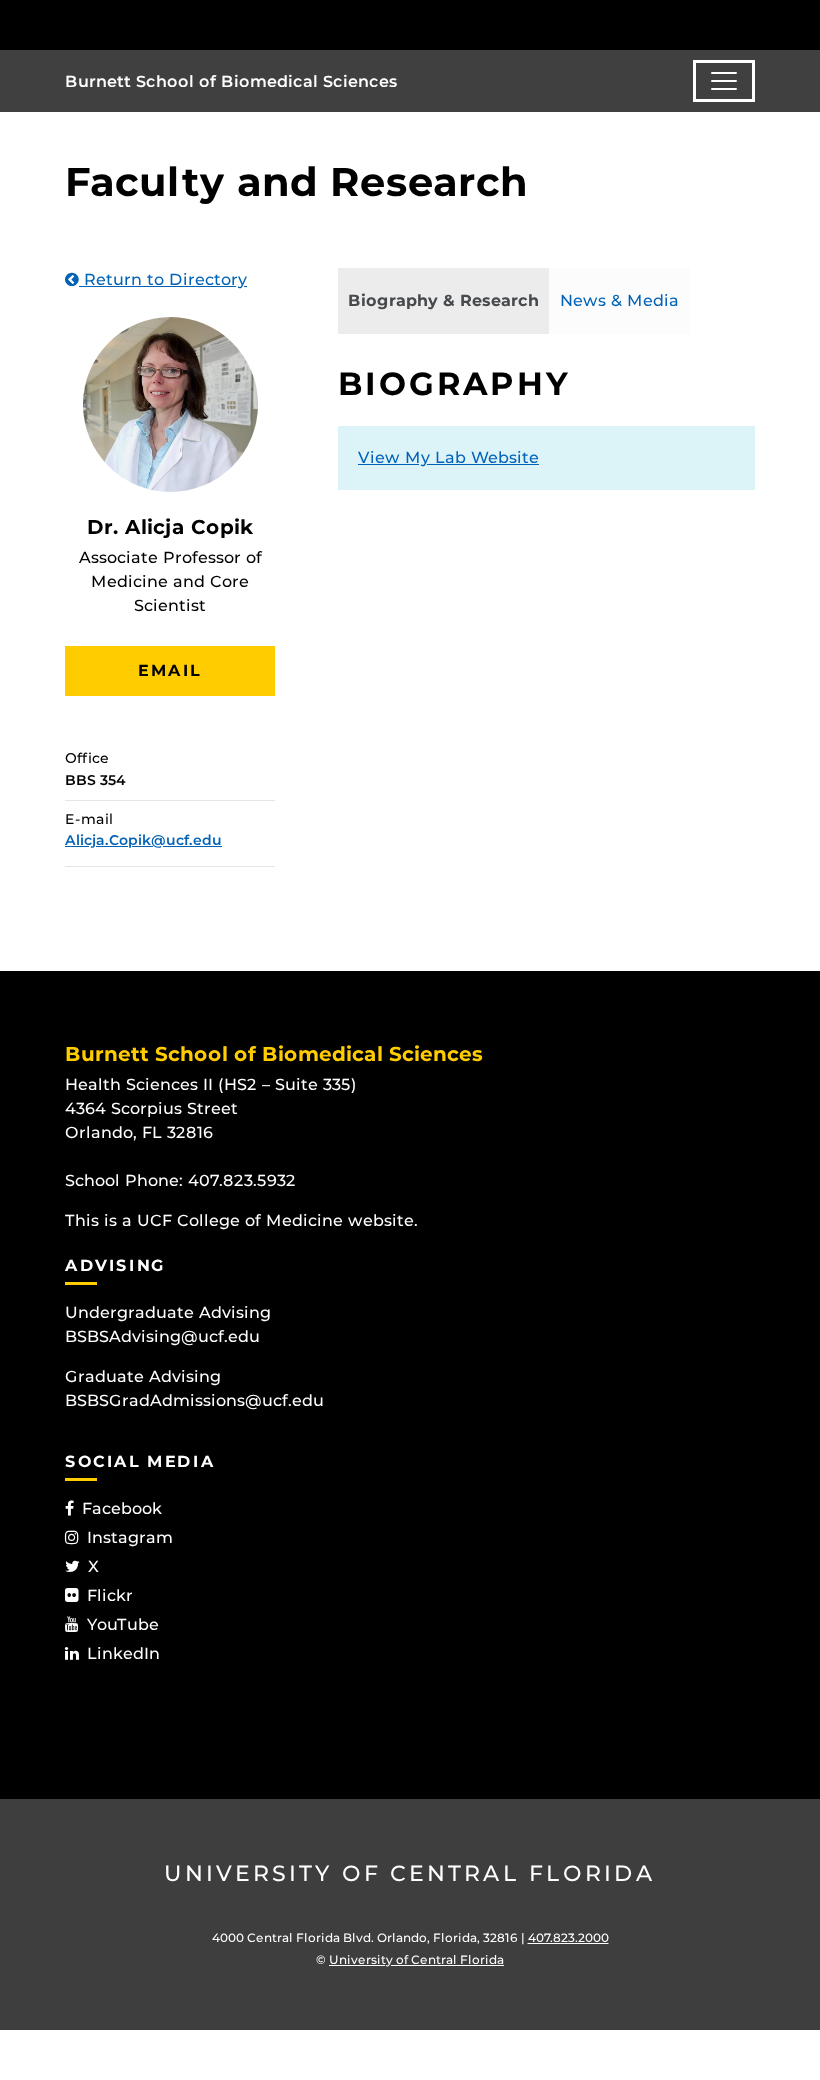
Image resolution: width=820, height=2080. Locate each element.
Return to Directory (163, 279)
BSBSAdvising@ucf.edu (162, 1336)
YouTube (123, 1624)
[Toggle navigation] (724, 81)
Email (170, 670)
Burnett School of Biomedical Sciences (231, 81)
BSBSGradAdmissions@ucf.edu (194, 1400)
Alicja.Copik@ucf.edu (143, 840)
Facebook (122, 1508)
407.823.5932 (242, 1180)
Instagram (130, 1537)
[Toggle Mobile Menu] (750, 23)
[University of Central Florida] (198, 24)
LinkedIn (123, 1653)
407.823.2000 (568, 1937)
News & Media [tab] (619, 300)
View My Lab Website (448, 457)
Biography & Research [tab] (443, 300)
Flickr (110, 1595)
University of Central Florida (410, 1873)
